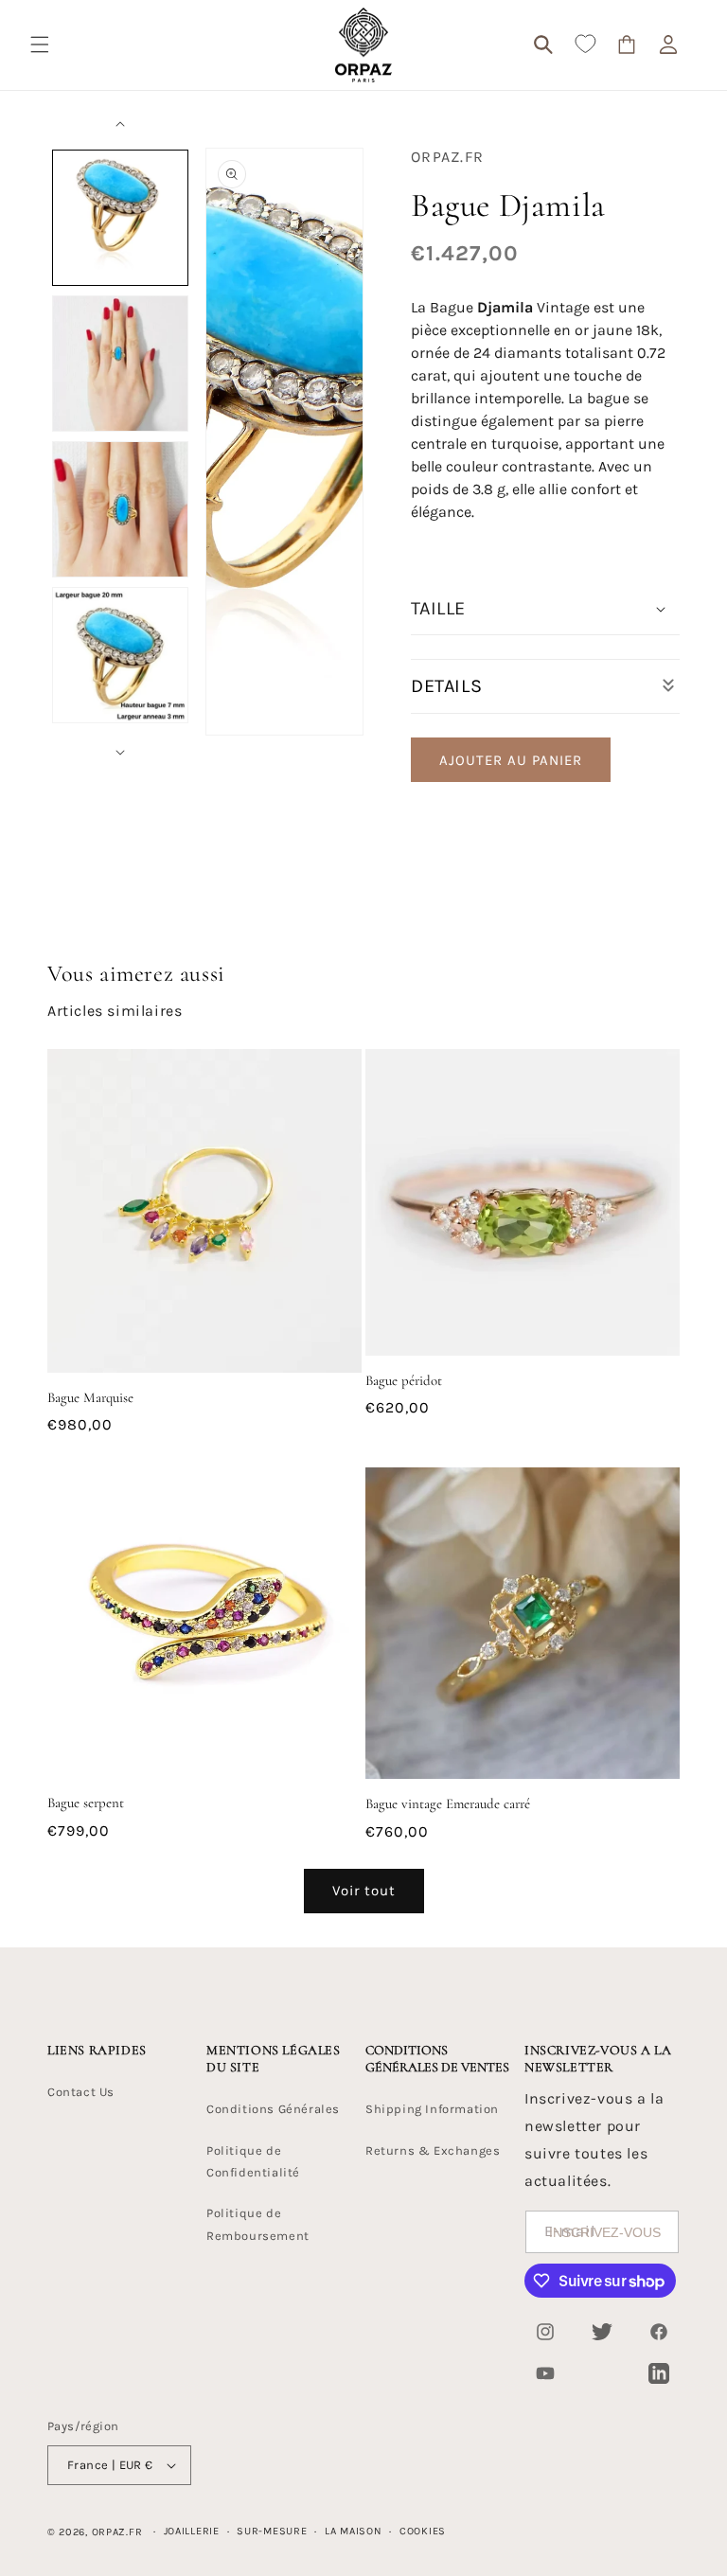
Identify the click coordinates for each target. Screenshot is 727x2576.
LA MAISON (353, 2531)
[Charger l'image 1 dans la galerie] (120, 218)
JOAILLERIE (192, 2531)
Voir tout (364, 1891)
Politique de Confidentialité (253, 2161)
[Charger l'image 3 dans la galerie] (120, 509)
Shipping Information (432, 2109)
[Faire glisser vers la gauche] (120, 124)
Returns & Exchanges (433, 2150)
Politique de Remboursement (258, 2224)
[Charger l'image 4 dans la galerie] (120, 655)
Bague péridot (404, 1380)
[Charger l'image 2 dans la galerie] (120, 364)
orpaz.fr (117, 2532)
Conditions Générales (273, 2109)
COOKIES (423, 2531)
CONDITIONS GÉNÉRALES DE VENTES (437, 2059)
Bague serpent (86, 1803)
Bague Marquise (90, 1397)
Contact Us (81, 2092)
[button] (40, 44)
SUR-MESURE (272, 2531)
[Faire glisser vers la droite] (120, 753)
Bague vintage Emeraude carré (448, 1803)
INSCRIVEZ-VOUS (605, 2232)
